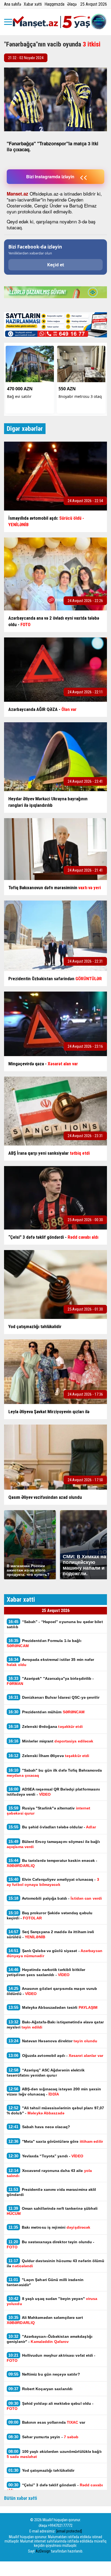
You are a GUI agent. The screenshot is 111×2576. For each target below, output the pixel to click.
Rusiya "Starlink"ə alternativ (48, 1811)
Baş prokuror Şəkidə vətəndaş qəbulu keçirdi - (50, 1915)
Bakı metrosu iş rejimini (49, 2227)
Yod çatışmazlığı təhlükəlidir (41, 2470)
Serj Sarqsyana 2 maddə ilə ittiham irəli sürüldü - (51, 1934)
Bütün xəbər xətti (21, 2498)
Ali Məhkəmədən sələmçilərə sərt (45, 2320)
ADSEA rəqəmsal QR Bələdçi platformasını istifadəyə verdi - (53, 1792)
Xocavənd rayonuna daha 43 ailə (49, 2173)
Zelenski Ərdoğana (46, 1726)
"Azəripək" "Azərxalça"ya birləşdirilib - (50, 1681)
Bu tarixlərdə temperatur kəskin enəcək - (52, 1863)
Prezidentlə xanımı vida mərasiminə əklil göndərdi (51, 2192)
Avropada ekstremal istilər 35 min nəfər (51, 1662)
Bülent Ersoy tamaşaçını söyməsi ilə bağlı (53, 1844)
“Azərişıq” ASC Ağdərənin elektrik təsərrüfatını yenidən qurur (46, 2073)
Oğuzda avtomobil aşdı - (56, 2055)
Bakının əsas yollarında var (47, 2422)
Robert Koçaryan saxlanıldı (40, 2389)
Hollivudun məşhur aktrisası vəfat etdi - (51, 2358)
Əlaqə (72, 4)
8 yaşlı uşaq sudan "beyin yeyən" (52, 2301)
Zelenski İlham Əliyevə (49, 1756)
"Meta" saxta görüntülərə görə (56, 2141)
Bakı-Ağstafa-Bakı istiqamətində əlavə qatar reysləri (55, 2024)
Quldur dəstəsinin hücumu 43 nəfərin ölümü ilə (55, 2263)
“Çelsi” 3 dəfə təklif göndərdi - (55, 2487)
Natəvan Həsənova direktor (53, 2041)
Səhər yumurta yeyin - (44, 2437)
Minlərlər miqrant (51, 1741)
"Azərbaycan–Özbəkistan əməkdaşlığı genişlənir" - (50, 2339)
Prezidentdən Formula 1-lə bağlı (44, 1643)
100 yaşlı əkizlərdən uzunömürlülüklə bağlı (54, 2454)
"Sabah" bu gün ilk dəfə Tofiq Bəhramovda (54, 1773)
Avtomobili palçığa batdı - (55, 1898)
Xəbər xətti (33, 4)
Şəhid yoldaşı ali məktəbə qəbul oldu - (50, 2406)
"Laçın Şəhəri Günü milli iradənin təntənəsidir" (45, 2282)
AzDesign (43, 2551)
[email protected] (69, 2531)
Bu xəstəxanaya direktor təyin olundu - (51, 2244)
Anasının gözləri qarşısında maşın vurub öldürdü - (52, 1991)
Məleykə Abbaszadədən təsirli (53, 2007)
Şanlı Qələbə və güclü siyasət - (55, 1953)
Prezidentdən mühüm (46, 1712)
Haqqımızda (54, 4)
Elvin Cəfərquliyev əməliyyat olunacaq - (53, 1882)
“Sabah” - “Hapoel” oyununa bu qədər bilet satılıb (55, 1624)
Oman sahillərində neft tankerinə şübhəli (52, 2211)
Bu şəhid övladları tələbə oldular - (52, 1827)
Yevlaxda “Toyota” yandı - (46, 2156)
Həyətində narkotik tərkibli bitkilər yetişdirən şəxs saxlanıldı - (46, 1972)
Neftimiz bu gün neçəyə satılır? (44, 2374)
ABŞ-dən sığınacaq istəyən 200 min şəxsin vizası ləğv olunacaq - (54, 2091)
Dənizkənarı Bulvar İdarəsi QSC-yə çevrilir (54, 1697)
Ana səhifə (13, 4)
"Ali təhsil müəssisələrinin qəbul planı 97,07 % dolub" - (55, 2110)
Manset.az (18, 194)
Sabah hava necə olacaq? (39, 2127)
